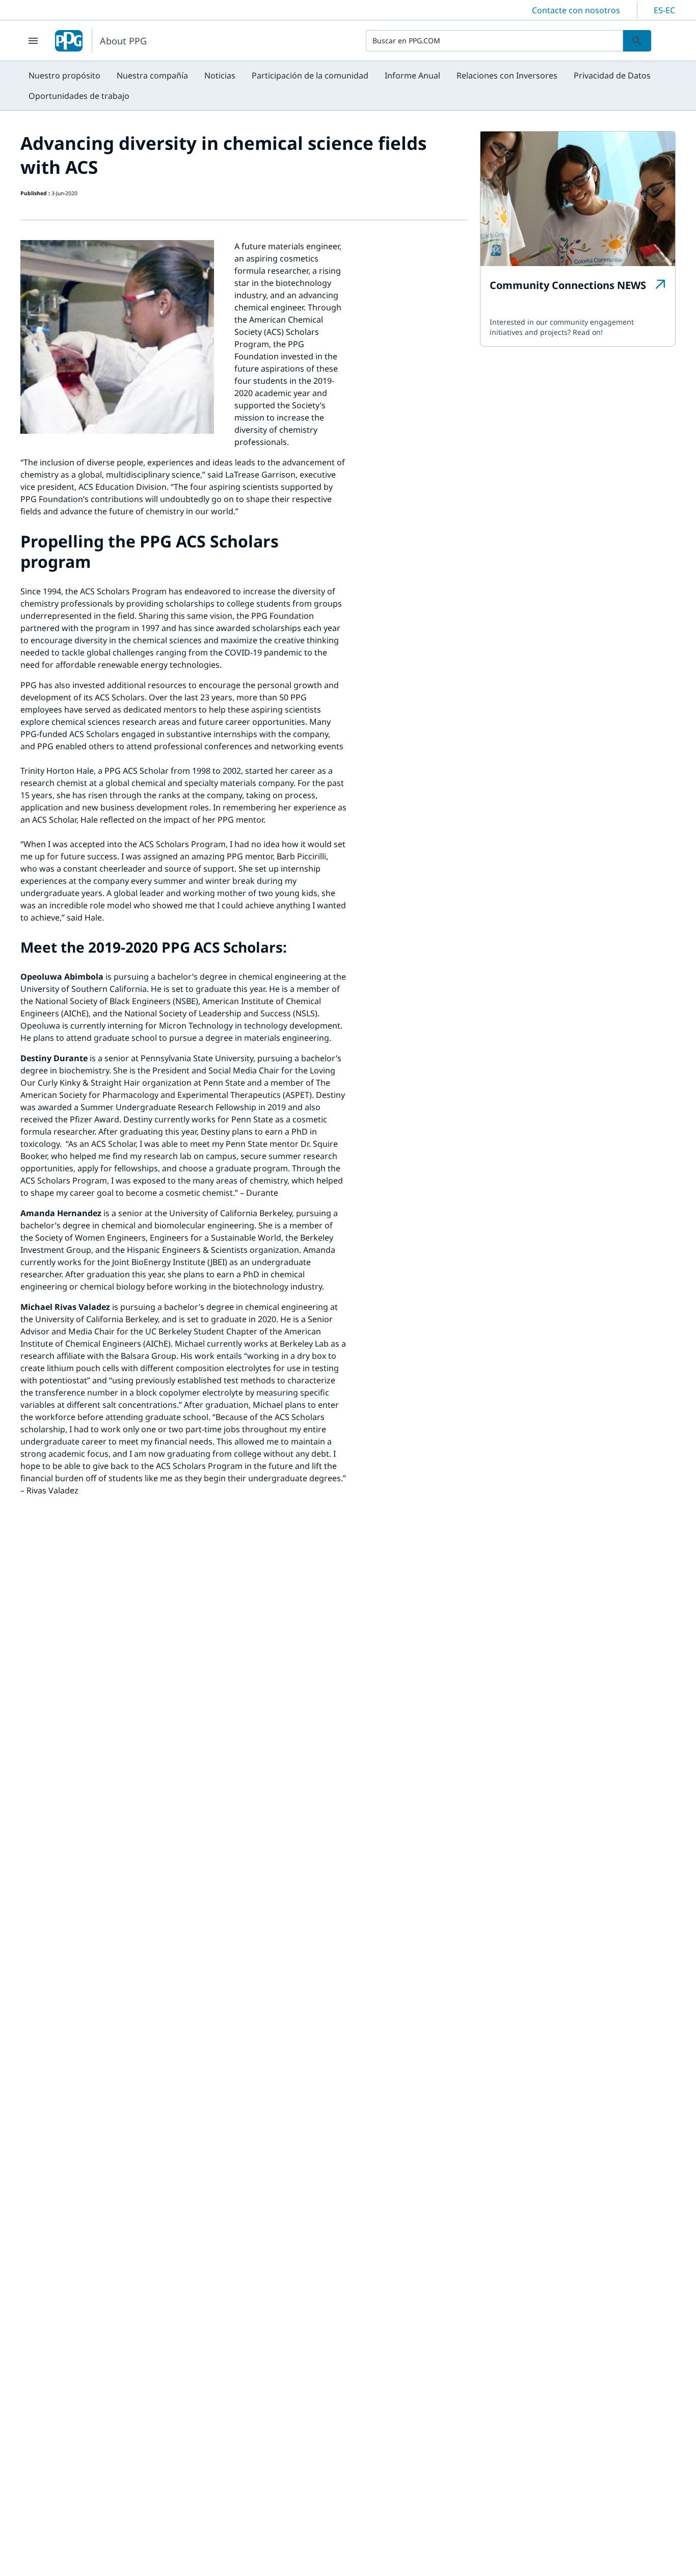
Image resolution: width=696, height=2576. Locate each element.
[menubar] (348, 86)
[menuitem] (64, 75)
